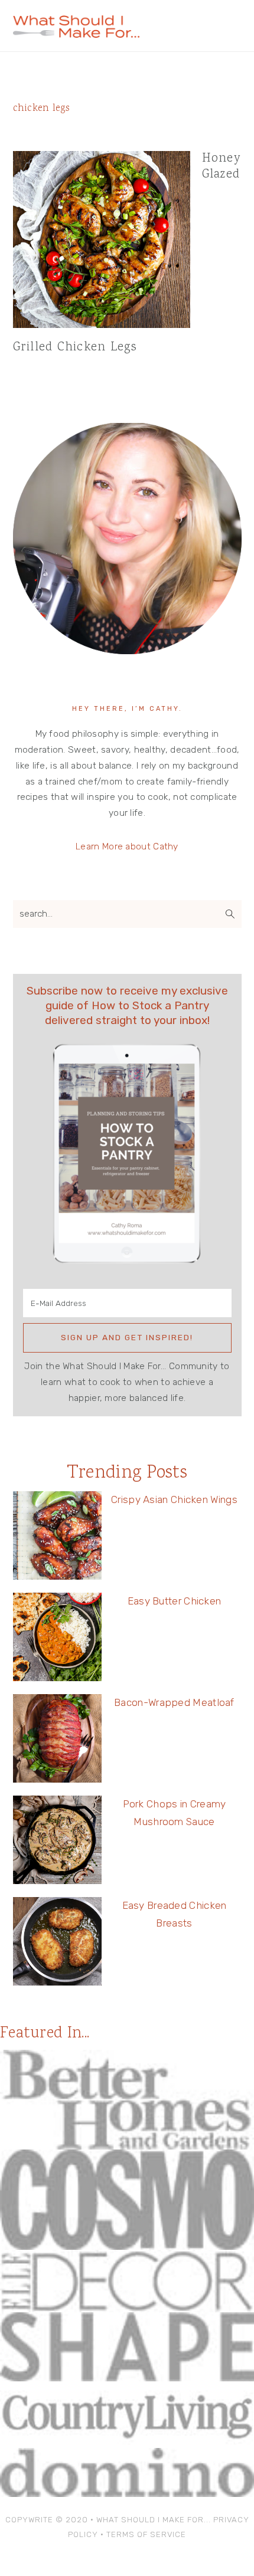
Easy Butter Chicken (175, 1601)
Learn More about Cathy (127, 846)
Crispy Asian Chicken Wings (174, 1499)
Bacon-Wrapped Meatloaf (174, 1702)
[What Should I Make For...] (76, 33)
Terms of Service (146, 2534)
